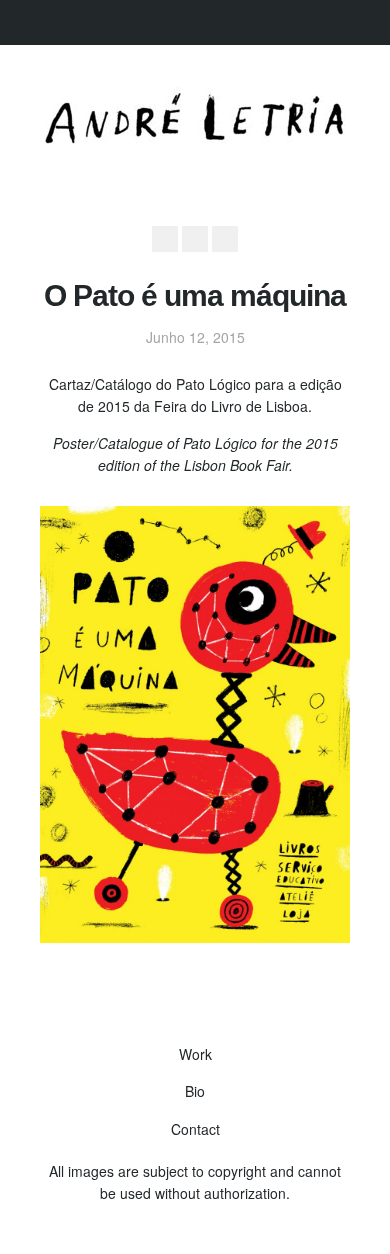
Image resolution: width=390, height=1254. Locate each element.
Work (195, 1054)
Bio (195, 1091)
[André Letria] (195, 138)
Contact (195, 1129)
